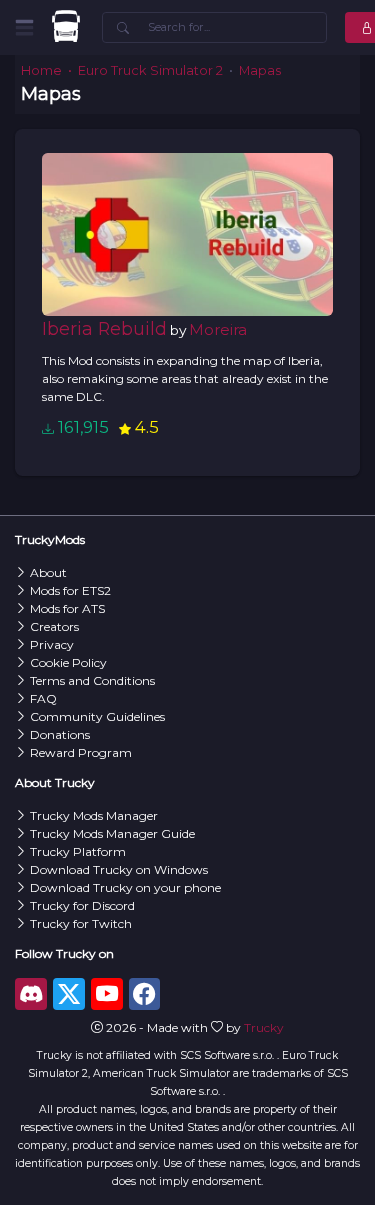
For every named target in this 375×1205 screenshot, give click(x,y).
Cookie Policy (68, 662)
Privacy (52, 644)
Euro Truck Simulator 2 (150, 70)
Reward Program (81, 752)
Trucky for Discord (82, 905)
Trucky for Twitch (81, 923)
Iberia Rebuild (104, 328)
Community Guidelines (97, 716)
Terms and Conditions (92, 680)
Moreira (218, 329)
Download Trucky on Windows (119, 869)
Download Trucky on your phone (125, 887)
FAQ (43, 698)
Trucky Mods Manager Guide (112, 833)
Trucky (264, 1027)
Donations (60, 734)
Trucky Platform (78, 851)
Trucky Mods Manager (94, 815)
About (48, 572)
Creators (54, 626)
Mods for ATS (67, 608)
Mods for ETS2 (70, 590)
